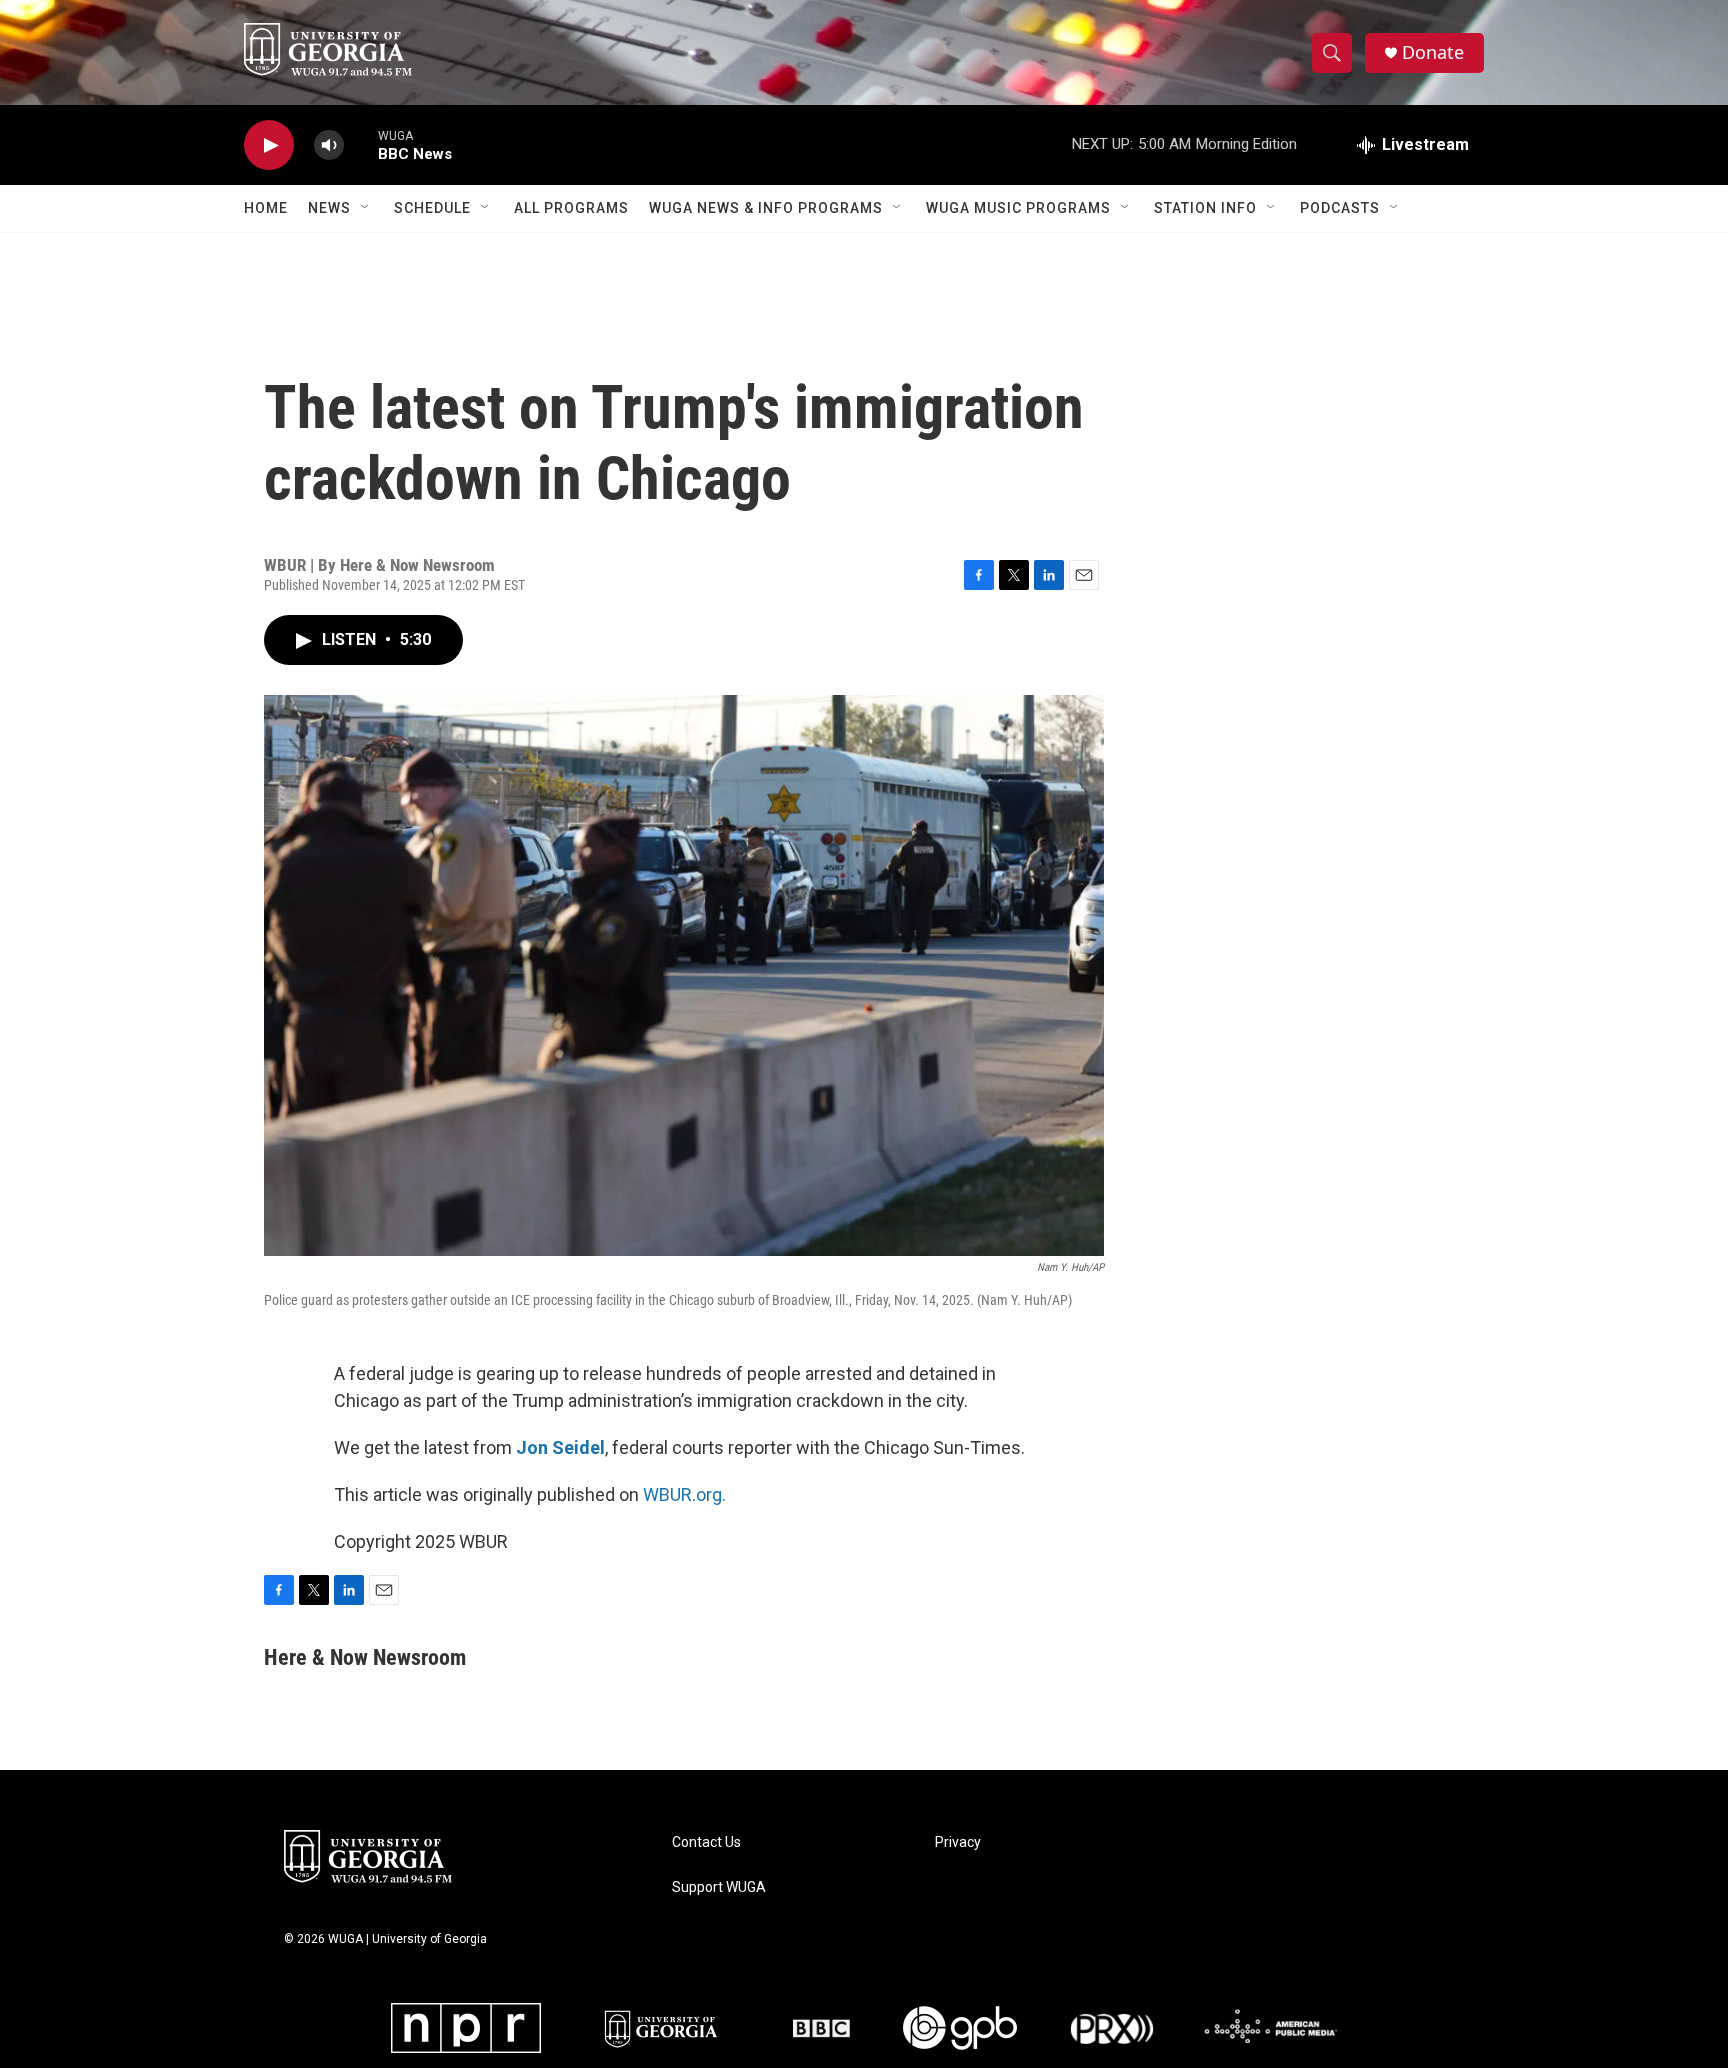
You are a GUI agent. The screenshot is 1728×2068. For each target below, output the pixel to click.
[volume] (329, 145)
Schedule (432, 208)
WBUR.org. (684, 1494)
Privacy (958, 1842)
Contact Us (706, 1842)
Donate (1433, 52)
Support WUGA (719, 1887)
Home (266, 208)
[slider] (361, 144)
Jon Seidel (560, 1447)
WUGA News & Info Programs (766, 208)
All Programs (571, 208)
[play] (269, 145)
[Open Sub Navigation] (366, 208)
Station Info (1205, 208)
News (329, 208)
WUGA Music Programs (1018, 208)
